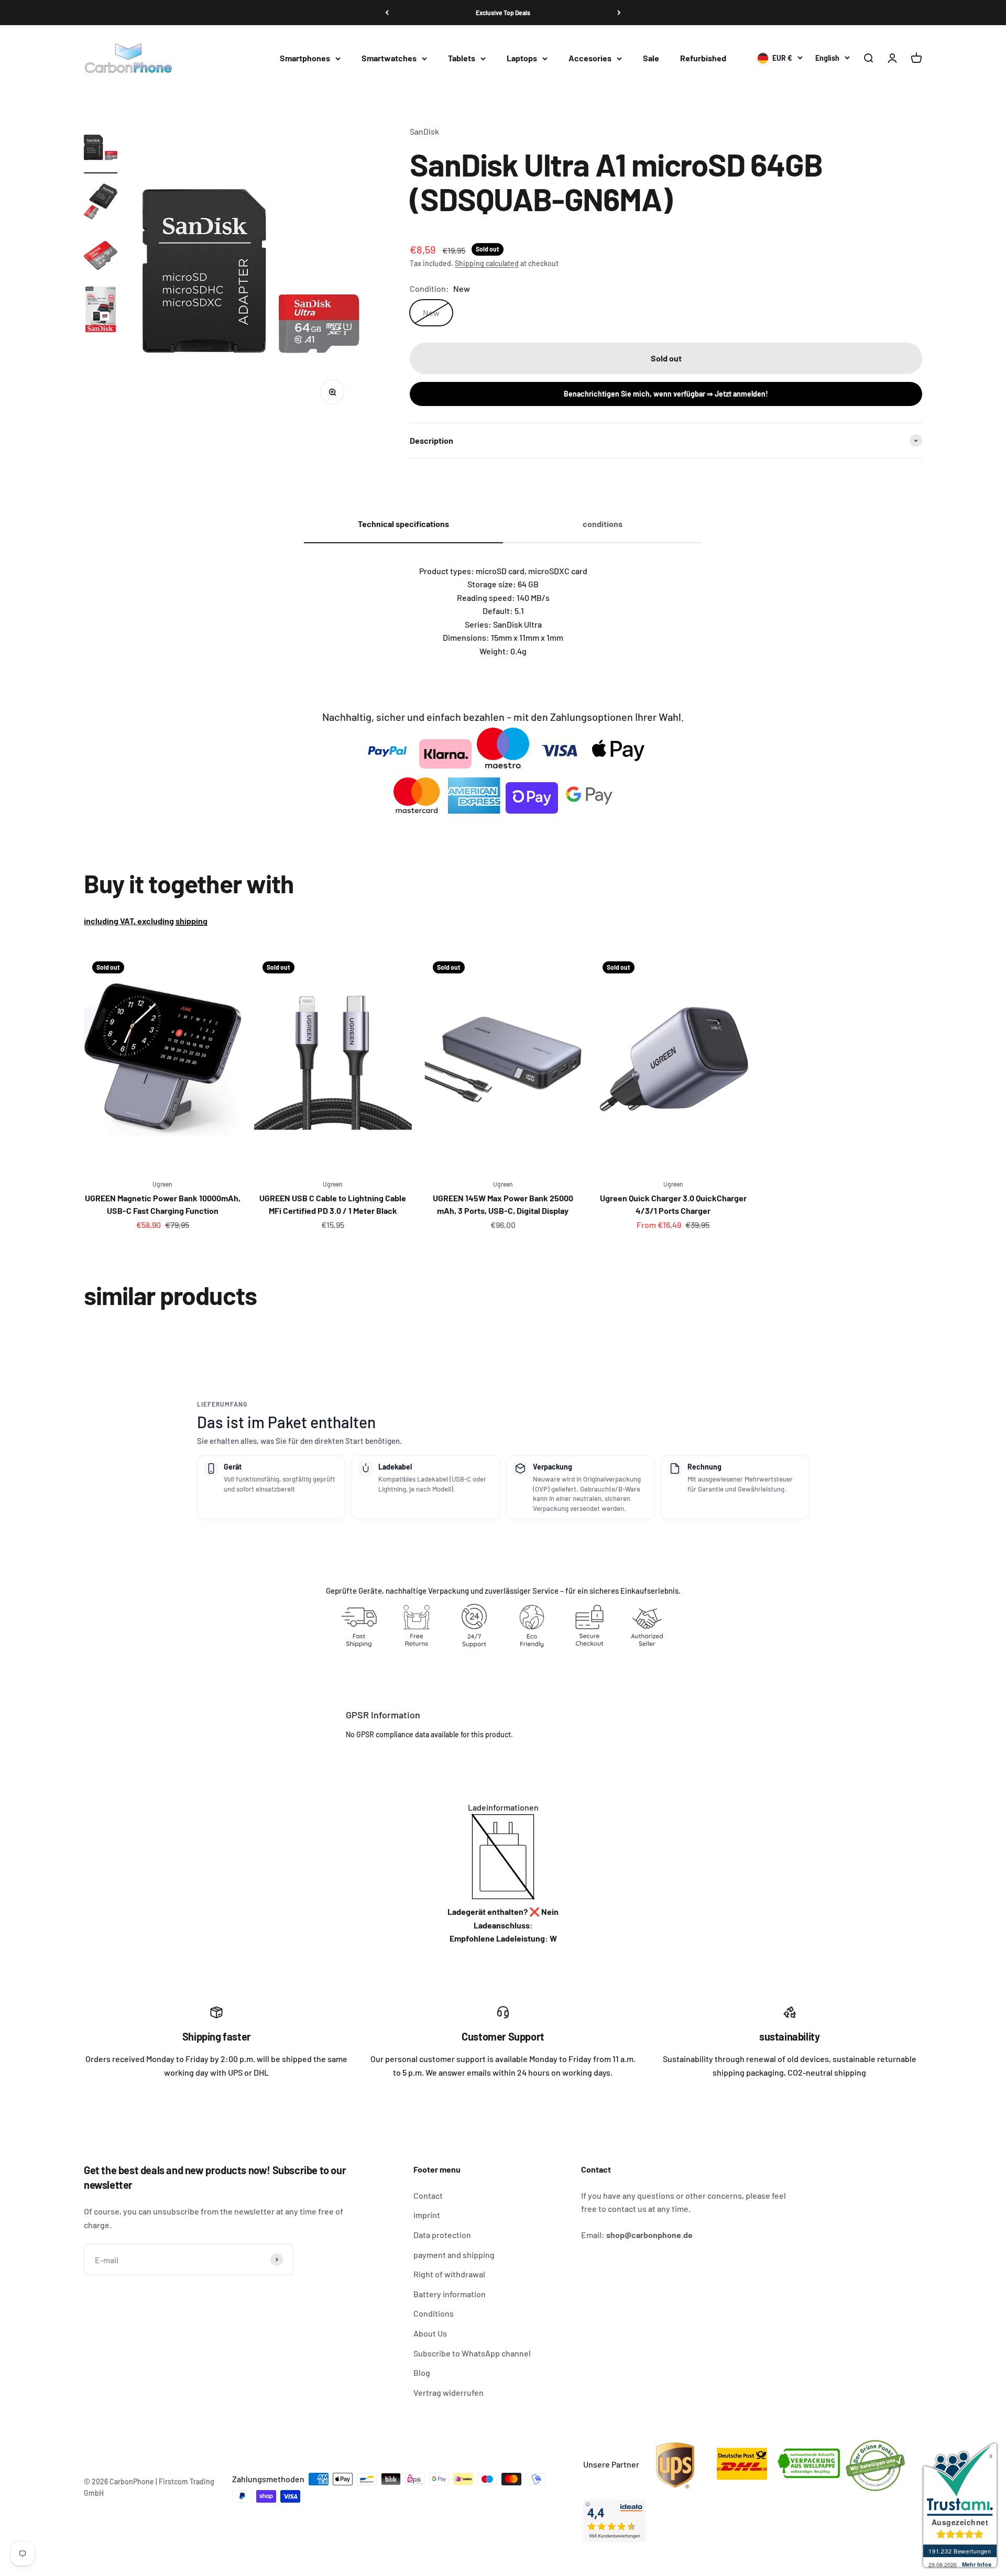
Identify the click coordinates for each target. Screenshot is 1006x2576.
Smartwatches (389, 58)
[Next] (619, 13)
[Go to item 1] (101, 149)
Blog (422, 2372)
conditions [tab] (603, 524)
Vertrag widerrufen (449, 2392)
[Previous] (387, 13)
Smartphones (305, 58)
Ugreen (162, 1184)
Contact (428, 2195)
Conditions (434, 2313)
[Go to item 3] (101, 257)
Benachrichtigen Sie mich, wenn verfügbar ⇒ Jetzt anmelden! (666, 394)
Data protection (442, 2235)
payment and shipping (454, 2255)
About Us (430, 2333)
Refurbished (703, 58)
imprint (427, 2215)
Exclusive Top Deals (503, 13)
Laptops (522, 58)
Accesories (590, 58)
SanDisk (424, 131)
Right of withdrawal (449, 2274)
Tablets (462, 58)
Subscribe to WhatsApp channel (472, 2353)
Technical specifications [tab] (403, 524)
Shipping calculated (487, 263)
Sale (651, 58)
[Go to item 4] (101, 311)
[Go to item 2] (101, 203)
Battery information (450, 2294)
